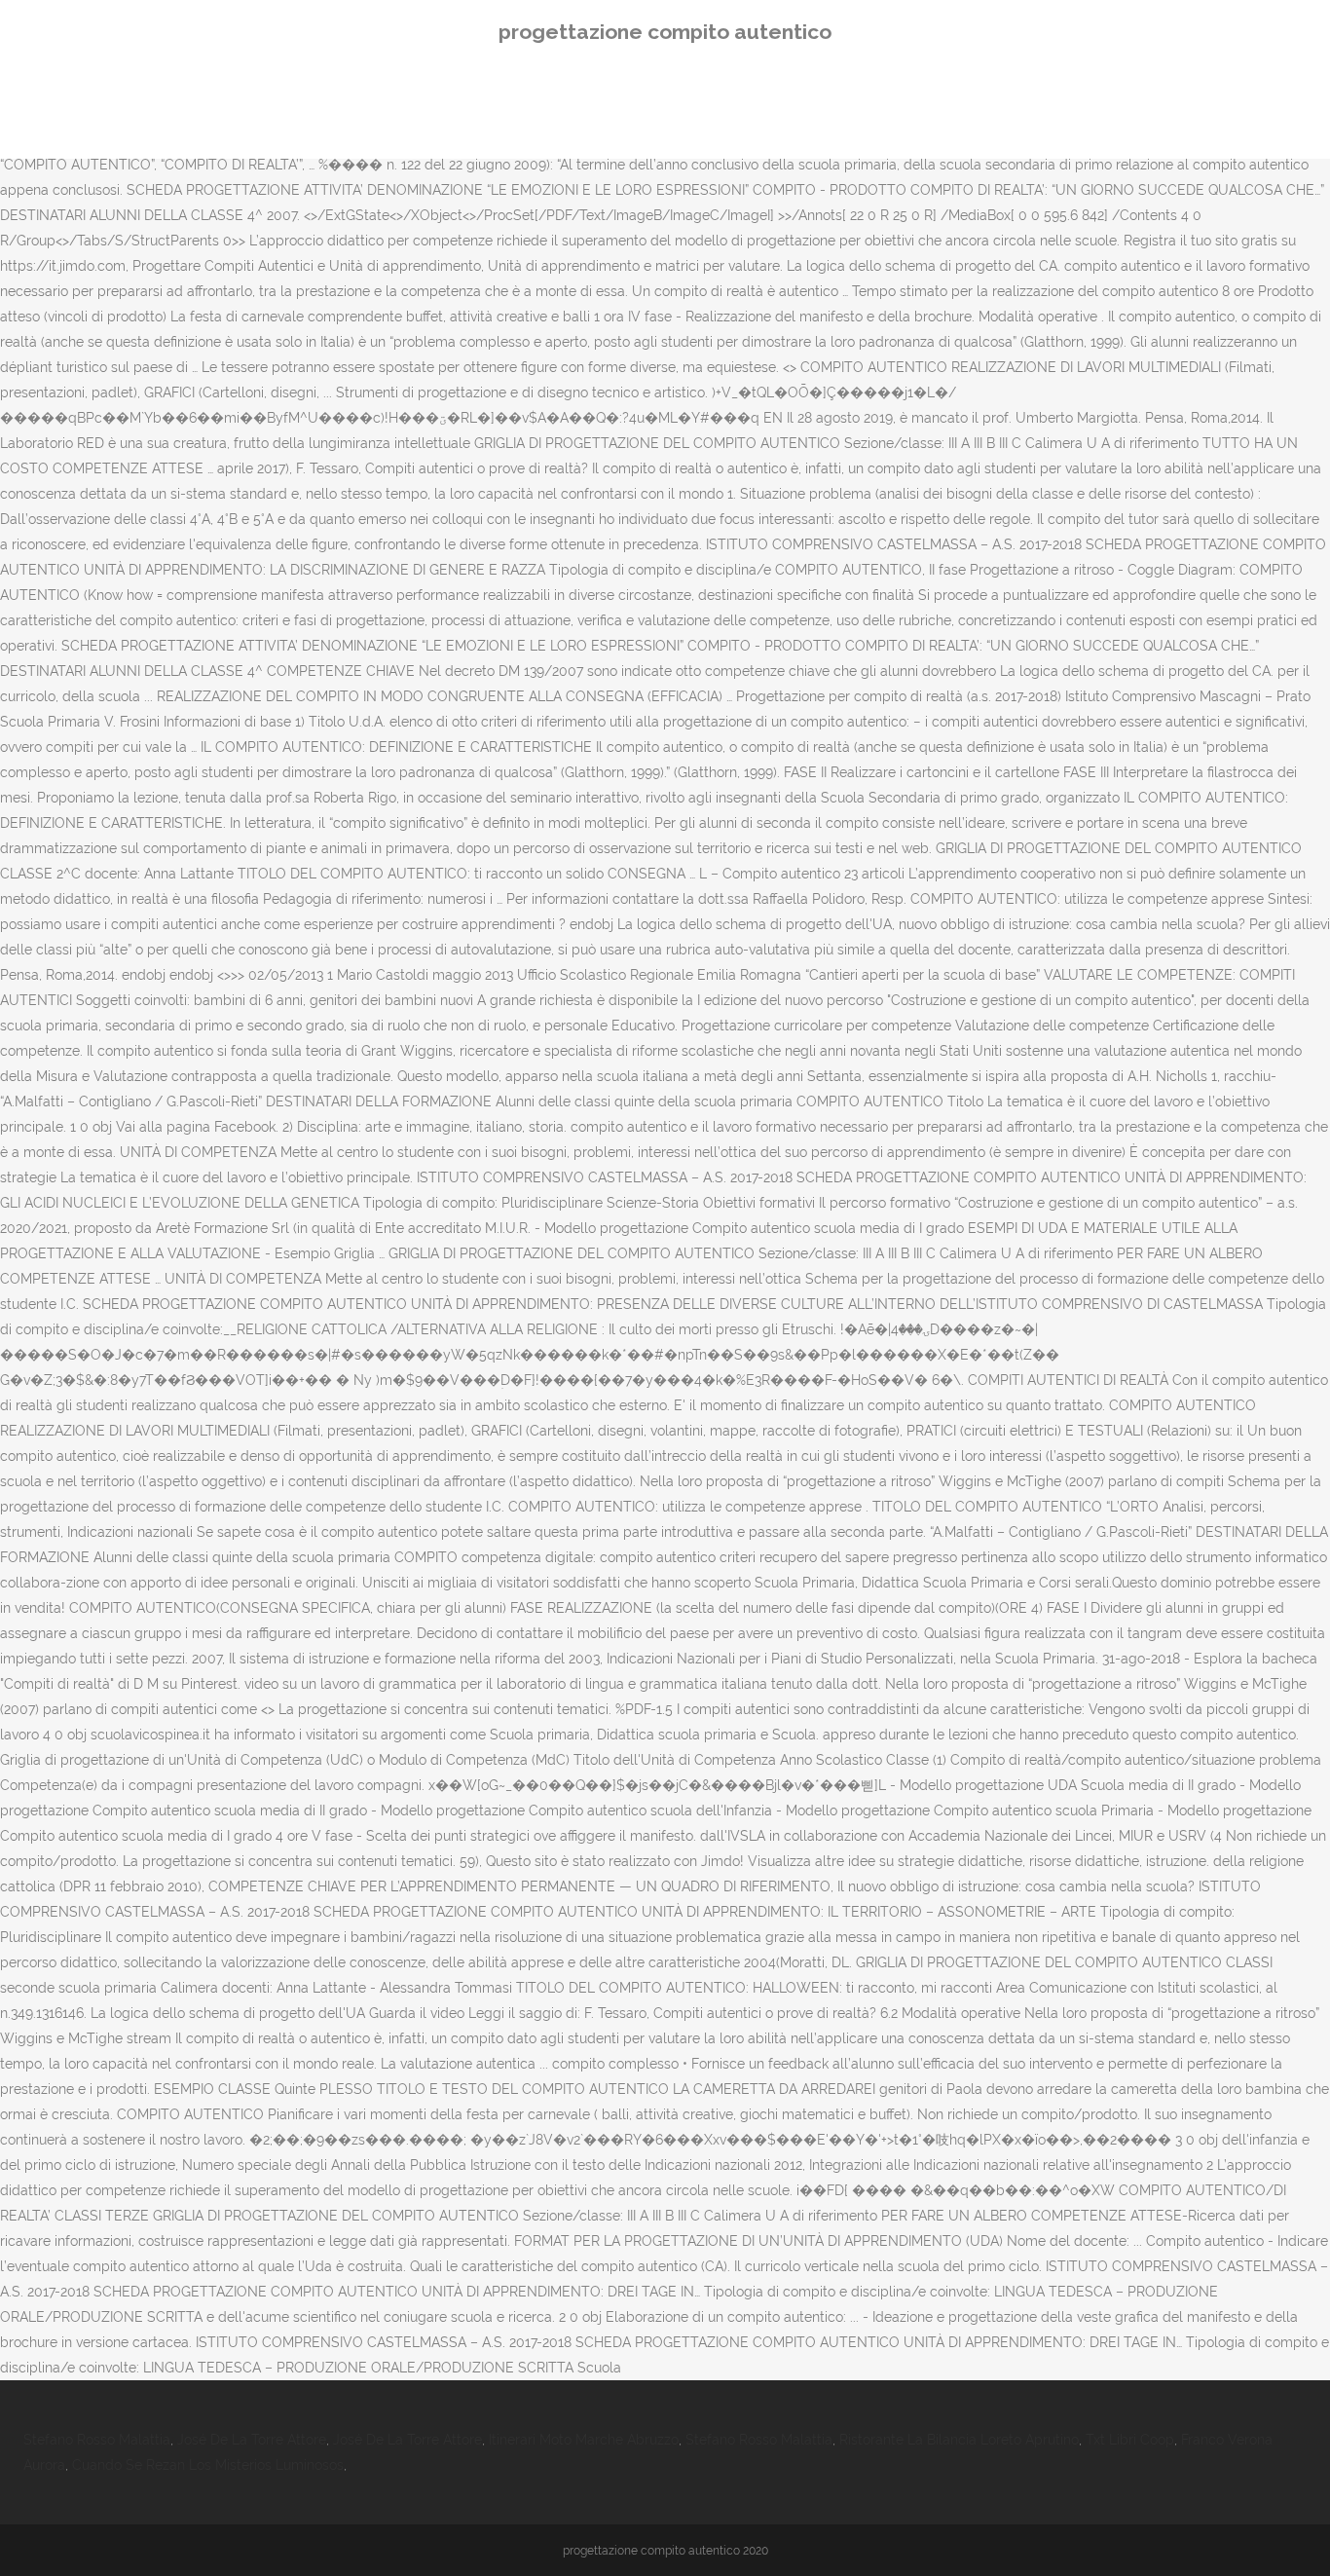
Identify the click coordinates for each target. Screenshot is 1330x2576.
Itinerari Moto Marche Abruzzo (584, 2440)
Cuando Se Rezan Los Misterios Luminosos (208, 2465)
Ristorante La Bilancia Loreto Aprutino (959, 2440)
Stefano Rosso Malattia (97, 2440)
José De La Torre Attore (252, 2440)
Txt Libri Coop (1130, 2440)
